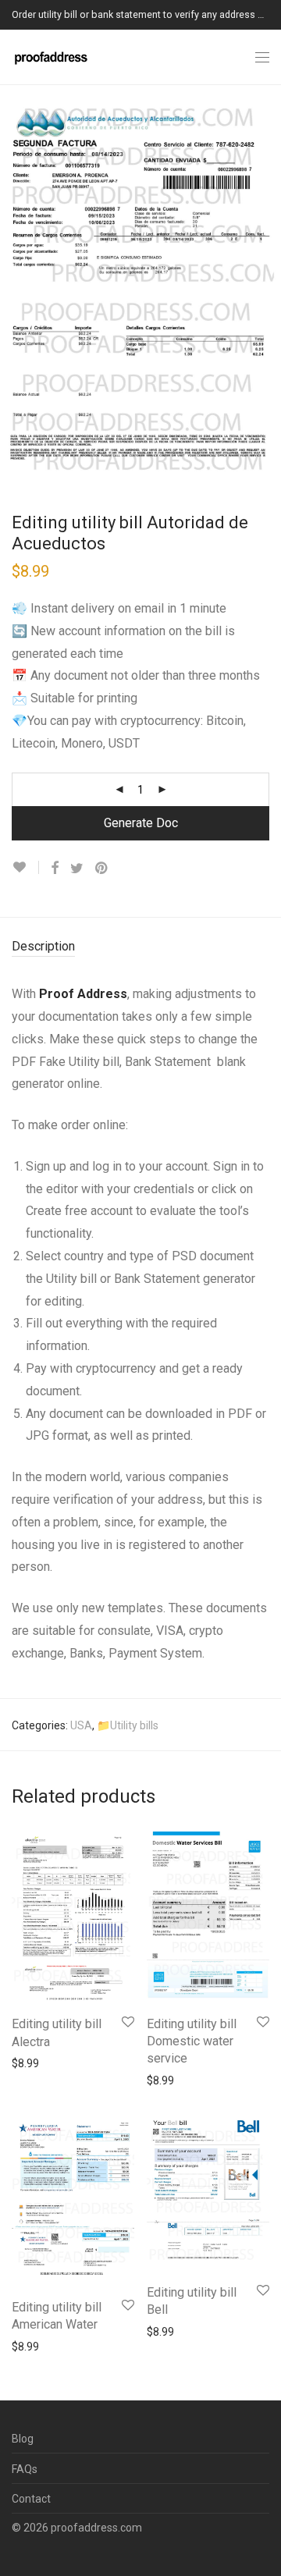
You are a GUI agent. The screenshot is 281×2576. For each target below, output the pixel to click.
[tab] (140, 947)
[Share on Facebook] (55, 869)
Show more (32, 2063)
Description (43, 946)
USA (81, 1725)
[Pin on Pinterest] (102, 869)
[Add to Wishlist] (25, 867)
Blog (23, 2439)
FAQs (25, 2469)
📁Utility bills (128, 1725)
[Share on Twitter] (77, 869)
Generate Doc (141, 823)
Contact (31, 2499)
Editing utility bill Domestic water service (192, 2041)
